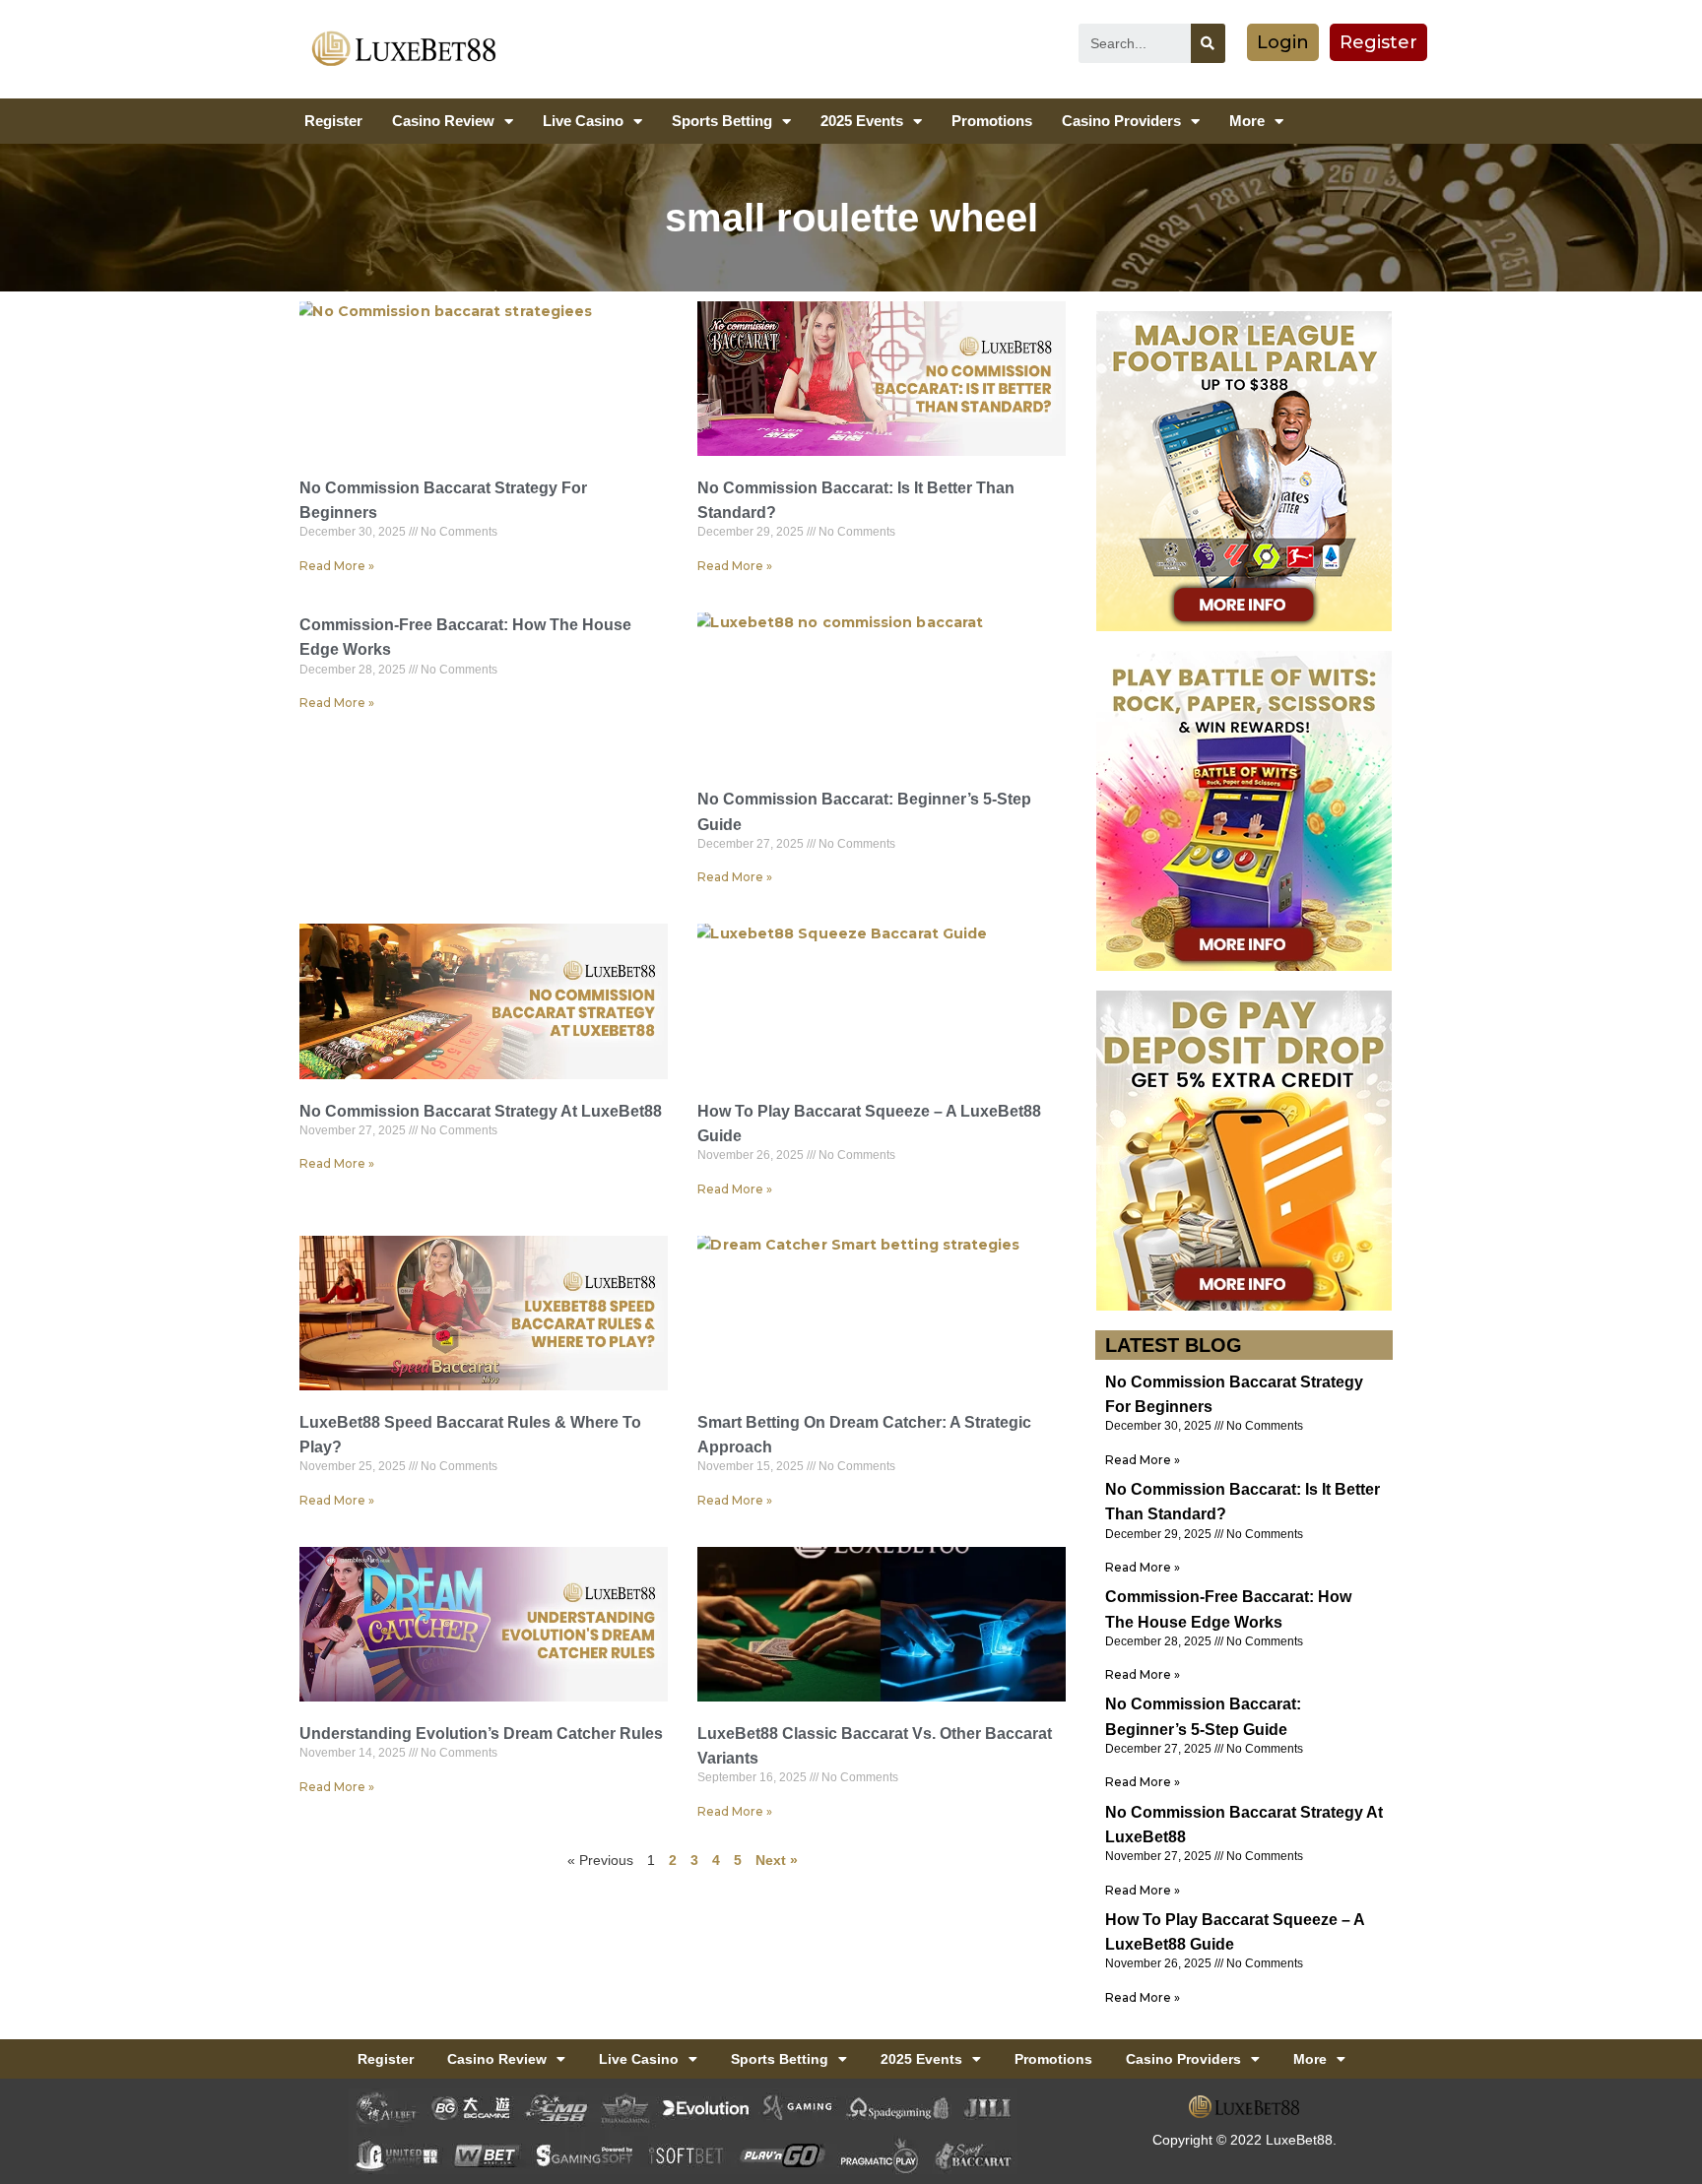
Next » (777, 1860)
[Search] (1208, 43)
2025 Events (862, 121)
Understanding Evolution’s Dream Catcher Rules (481, 1734)
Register (333, 121)
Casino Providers (1121, 121)
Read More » (337, 566)
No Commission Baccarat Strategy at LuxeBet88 (481, 1111)
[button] (1283, 42)
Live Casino (583, 121)
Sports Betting (722, 121)
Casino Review (443, 121)
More (1247, 121)
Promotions (992, 121)
